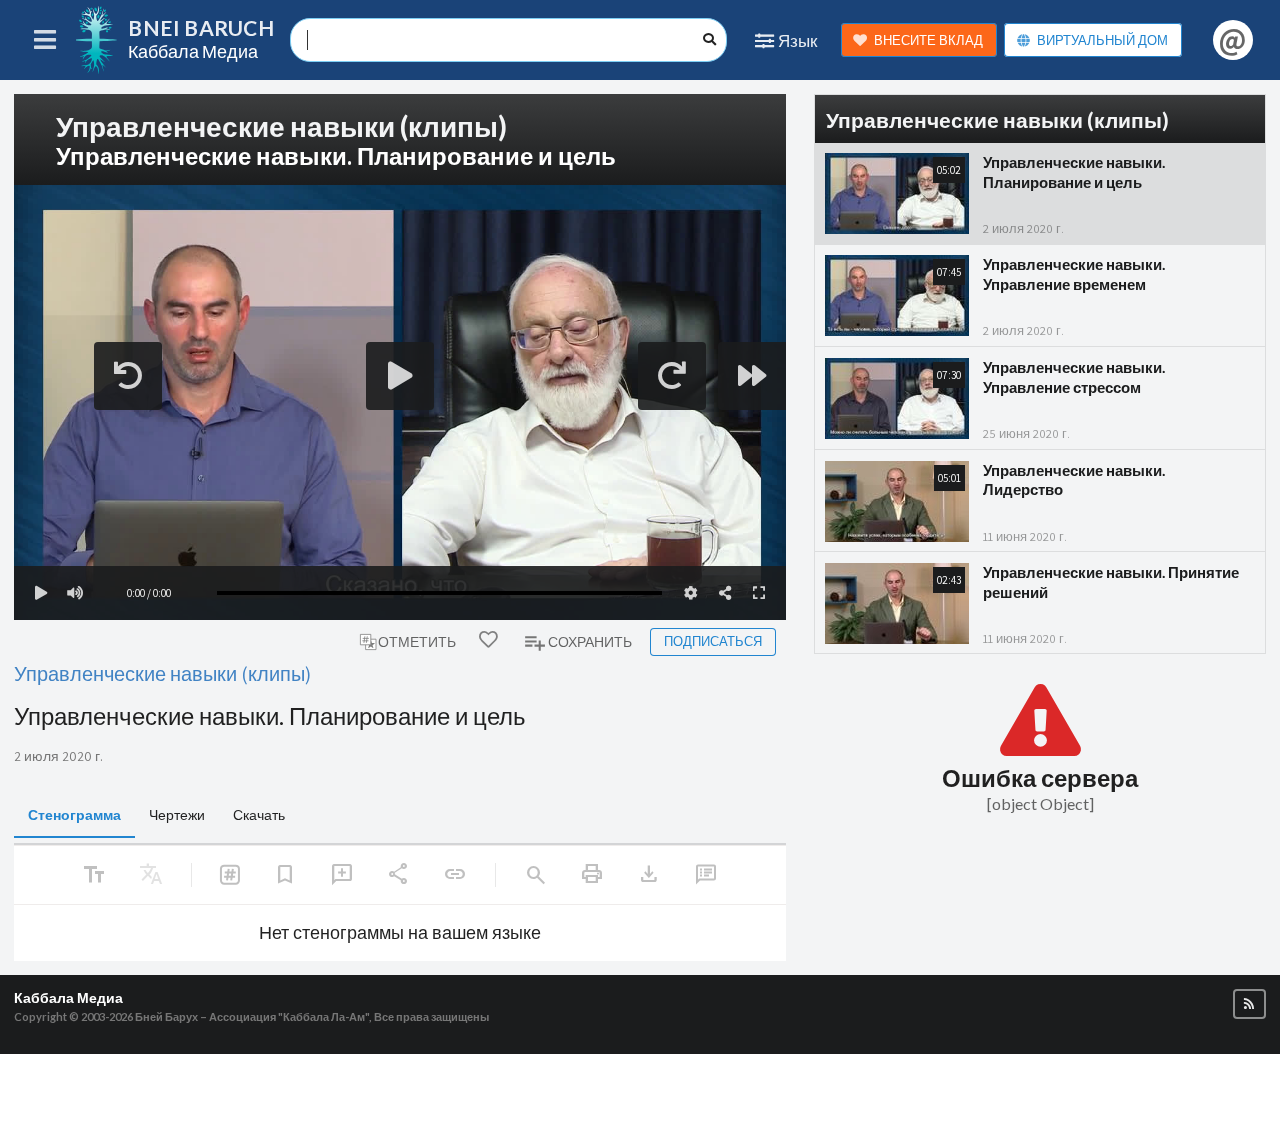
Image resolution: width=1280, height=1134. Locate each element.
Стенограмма (74, 814)
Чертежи (177, 814)
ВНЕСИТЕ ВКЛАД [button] (928, 40)
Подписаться (713, 641)
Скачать (259, 814)
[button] (1249, 1004)
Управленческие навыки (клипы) (162, 673)
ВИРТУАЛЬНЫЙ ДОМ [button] (1102, 40)
